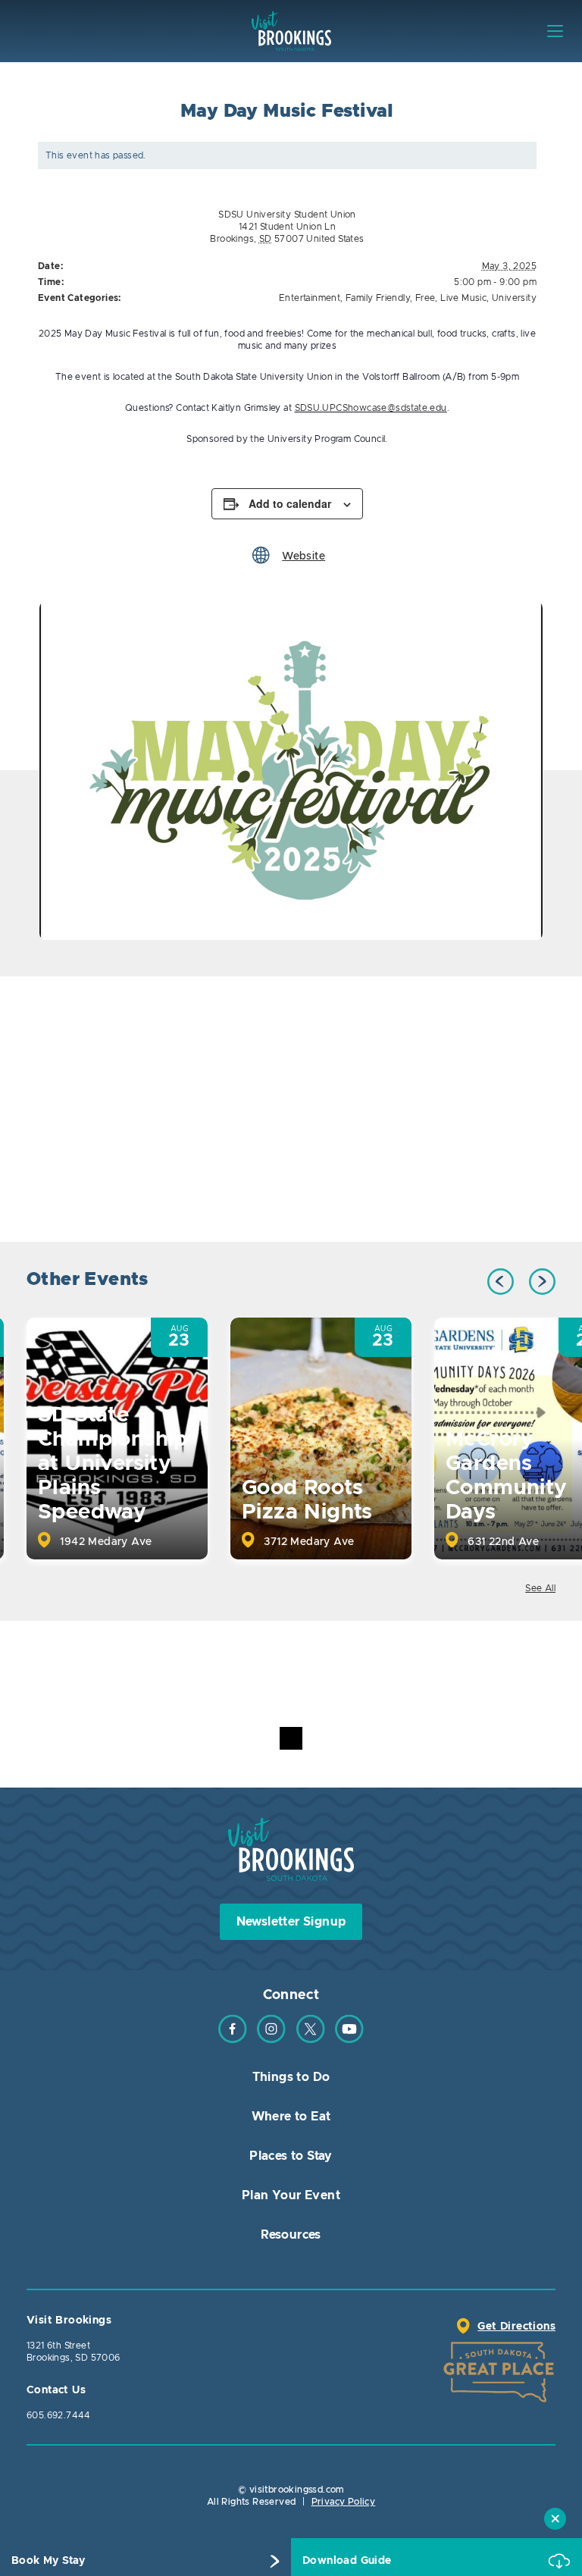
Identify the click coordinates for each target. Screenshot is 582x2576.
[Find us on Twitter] (311, 2040)
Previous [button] (501, 1282)
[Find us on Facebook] (233, 2040)
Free (426, 298)
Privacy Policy (344, 2502)
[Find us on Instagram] (271, 2040)
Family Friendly (378, 298)
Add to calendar (290, 503)
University (514, 298)
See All (540, 1588)
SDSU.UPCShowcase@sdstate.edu (371, 408)
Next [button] (542, 1282)
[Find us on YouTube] (349, 2040)
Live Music (463, 298)
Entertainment (310, 298)
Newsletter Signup (291, 1922)
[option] (291, 771)
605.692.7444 (59, 2415)
